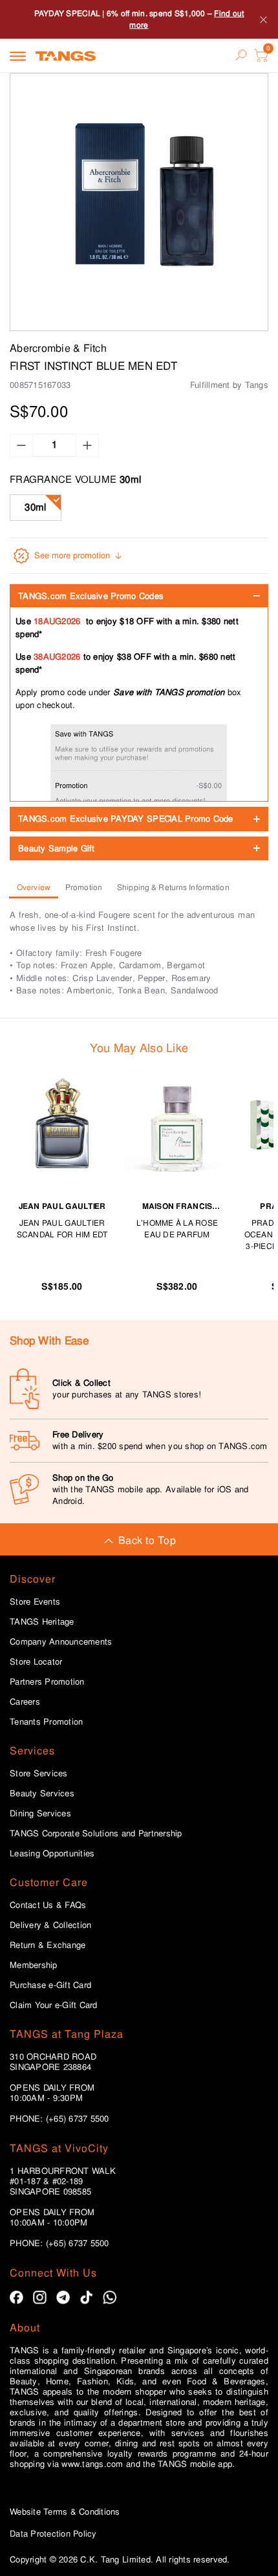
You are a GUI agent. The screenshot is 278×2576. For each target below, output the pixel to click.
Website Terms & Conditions (65, 2512)
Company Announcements (61, 1642)
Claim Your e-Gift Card (54, 2005)
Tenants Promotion (46, 1722)
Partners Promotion (47, 1682)
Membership (34, 1965)
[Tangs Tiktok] (86, 2297)
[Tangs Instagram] (40, 2297)
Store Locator (36, 1662)
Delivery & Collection (50, 1925)
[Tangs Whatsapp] (110, 2297)
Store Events (35, 1602)
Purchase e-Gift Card (50, 1985)
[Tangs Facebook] (16, 2297)
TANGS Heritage (42, 1622)
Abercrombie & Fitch (58, 348)
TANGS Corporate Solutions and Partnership (96, 1834)
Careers (25, 1702)
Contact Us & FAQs (48, 1905)
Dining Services (40, 1814)
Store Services (39, 1774)
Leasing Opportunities (52, 1854)
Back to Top (147, 1540)
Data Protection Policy (53, 2534)
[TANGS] (66, 56)
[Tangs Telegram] (63, 2297)
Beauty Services (42, 1794)
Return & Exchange (48, 1945)
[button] (139, 202)
